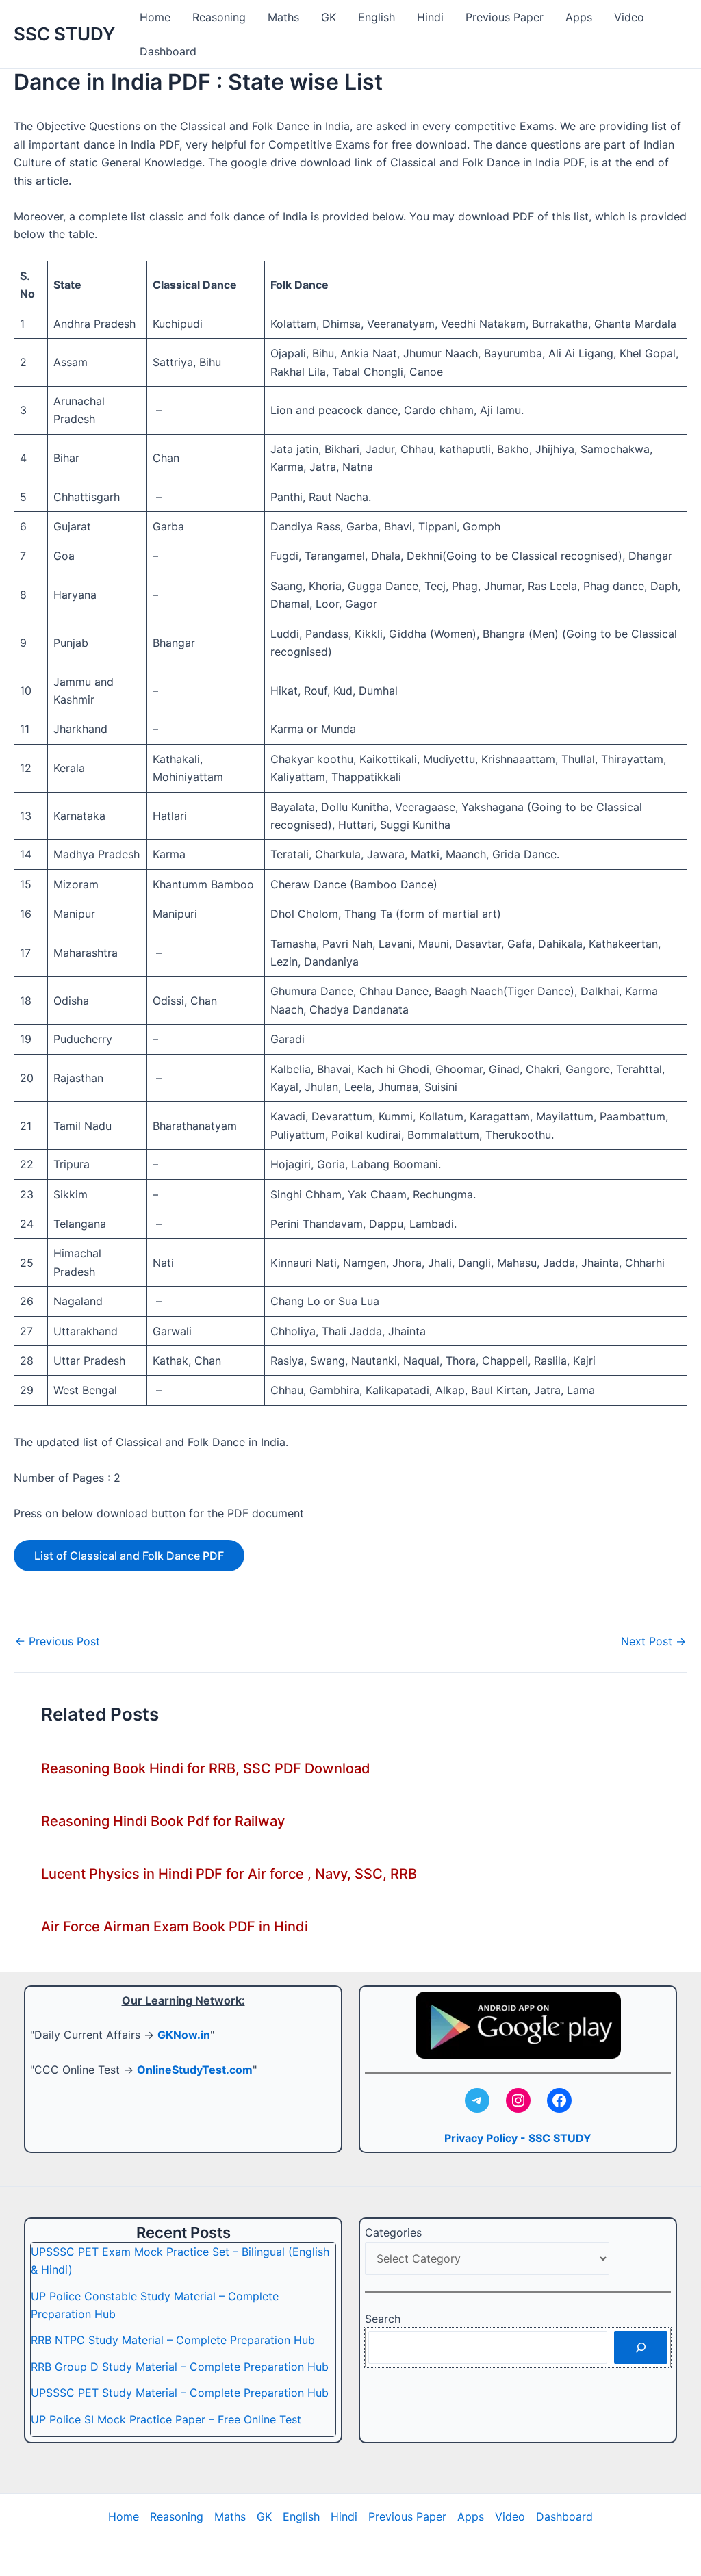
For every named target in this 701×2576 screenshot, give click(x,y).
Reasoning (219, 17)
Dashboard (168, 51)
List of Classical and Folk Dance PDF (129, 1556)
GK (329, 17)
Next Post (653, 1641)
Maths (283, 17)
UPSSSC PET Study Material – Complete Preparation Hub (180, 2393)
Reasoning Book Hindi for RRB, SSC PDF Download (206, 1768)
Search (383, 2319)
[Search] (641, 2347)
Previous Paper (505, 17)
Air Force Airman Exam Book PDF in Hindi (175, 1927)
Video (629, 17)
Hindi (430, 17)
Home (155, 17)
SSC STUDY (64, 34)
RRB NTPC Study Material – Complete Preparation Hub (173, 2340)
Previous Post (58, 1641)
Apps (579, 17)
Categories (393, 2232)
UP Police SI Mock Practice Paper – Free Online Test (166, 2419)
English (377, 17)
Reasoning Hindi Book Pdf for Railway (163, 1821)
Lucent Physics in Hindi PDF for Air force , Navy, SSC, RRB (229, 1874)
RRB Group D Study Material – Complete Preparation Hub (180, 2367)
